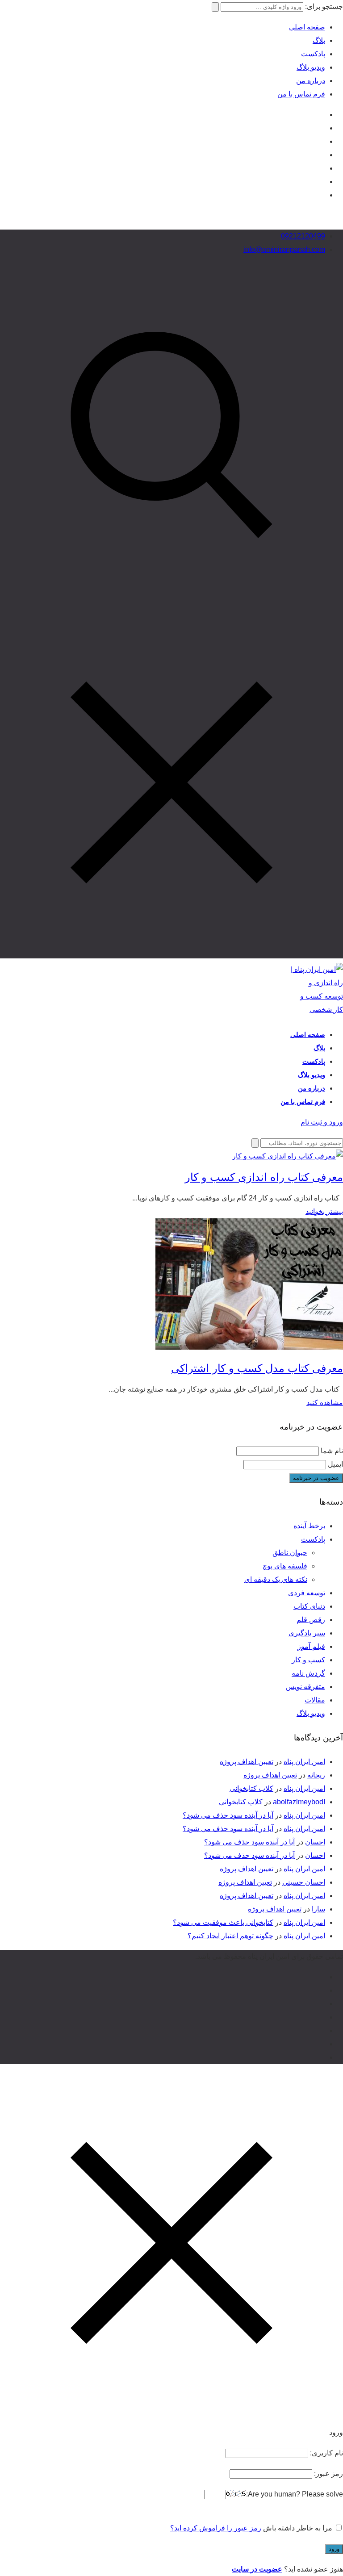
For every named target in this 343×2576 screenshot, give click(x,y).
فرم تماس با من (301, 94)
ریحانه (316, 1775)
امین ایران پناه (304, 1762)
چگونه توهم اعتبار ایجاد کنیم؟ (230, 1936)
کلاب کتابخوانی (251, 1788)
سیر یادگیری (307, 1633)
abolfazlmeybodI (299, 1802)
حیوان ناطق (290, 1553)
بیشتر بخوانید (324, 1211)
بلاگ (319, 40)
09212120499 (303, 236)
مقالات (315, 1700)
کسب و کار (308, 1660)
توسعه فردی (307, 1593)
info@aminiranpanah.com (284, 249)
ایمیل (335, 1464)
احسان (315, 1842)
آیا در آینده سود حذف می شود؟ (228, 1815)
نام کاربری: (326, 2453)
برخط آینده (309, 1526)
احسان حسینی (304, 1882)
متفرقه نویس (305, 1687)
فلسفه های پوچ (285, 1566)
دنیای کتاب (309, 1606)
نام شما (332, 1451)
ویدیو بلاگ (311, 67)
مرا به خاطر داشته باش (298, 2528)
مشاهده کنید (325, 1403)
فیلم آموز (311, 1646)
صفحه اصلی (307, 27)
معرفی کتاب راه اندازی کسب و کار (264, 1177)
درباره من (311, 81)
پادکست (313, 54)
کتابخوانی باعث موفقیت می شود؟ (223, 1922)
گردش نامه (308, 1673)
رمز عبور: (328, 2474)
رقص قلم (311, 1620)
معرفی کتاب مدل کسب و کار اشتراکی (257, 1368)
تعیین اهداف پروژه (247, 1762)
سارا (318, 1909)
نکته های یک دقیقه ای (276, 1579)
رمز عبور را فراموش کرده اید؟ (216, 2528)
